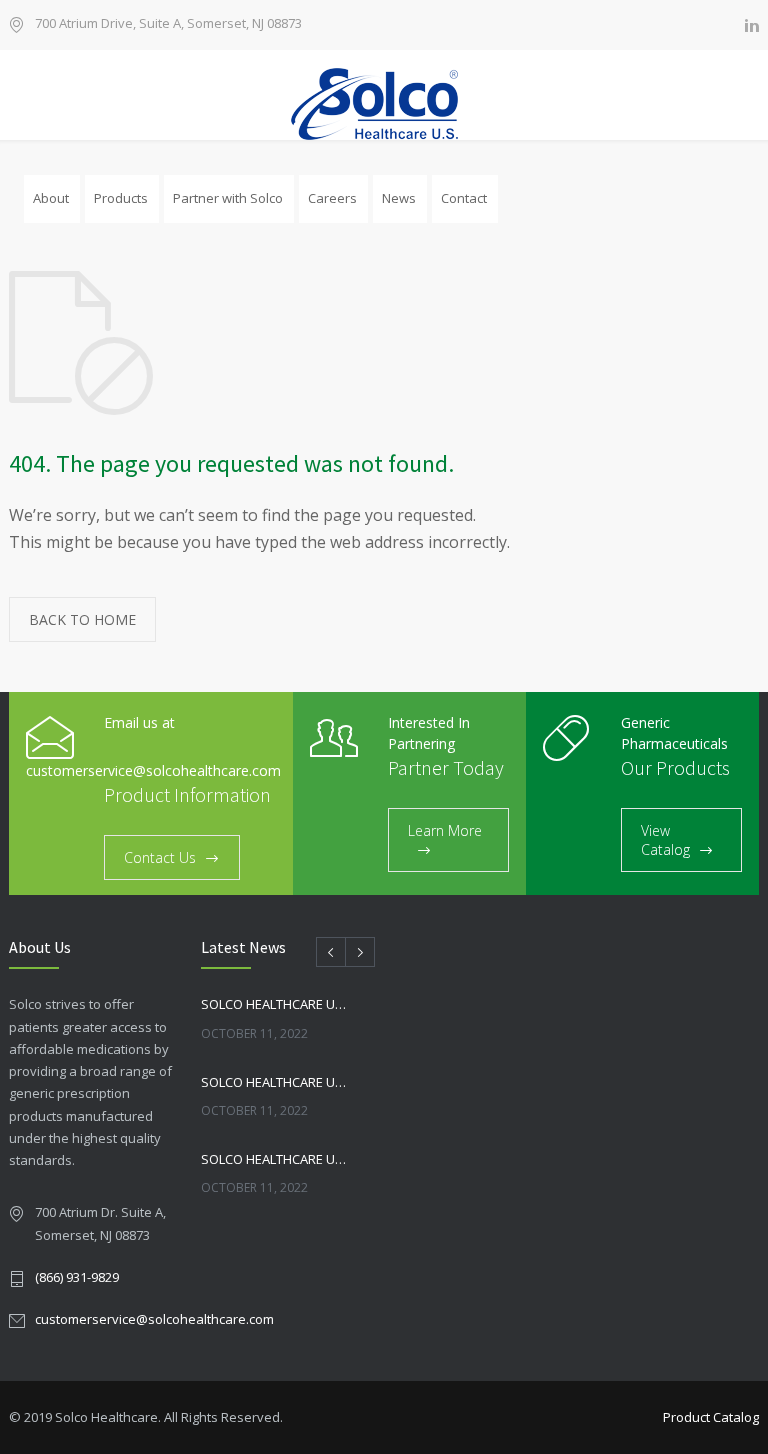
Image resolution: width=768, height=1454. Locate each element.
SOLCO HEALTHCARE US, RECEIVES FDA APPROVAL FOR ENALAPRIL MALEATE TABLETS (275, 1159)
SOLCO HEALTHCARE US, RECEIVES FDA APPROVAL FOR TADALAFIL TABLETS (275, 1082)
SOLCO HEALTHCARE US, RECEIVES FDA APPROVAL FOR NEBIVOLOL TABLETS (275, 1004)
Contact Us (160, 857)
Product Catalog (711, 1417)
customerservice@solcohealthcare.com (154, 1319)
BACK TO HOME (82, 619)
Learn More (445, 830)
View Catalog (665, 840)
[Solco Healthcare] (384, 104)
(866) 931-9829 (77, 1277)
